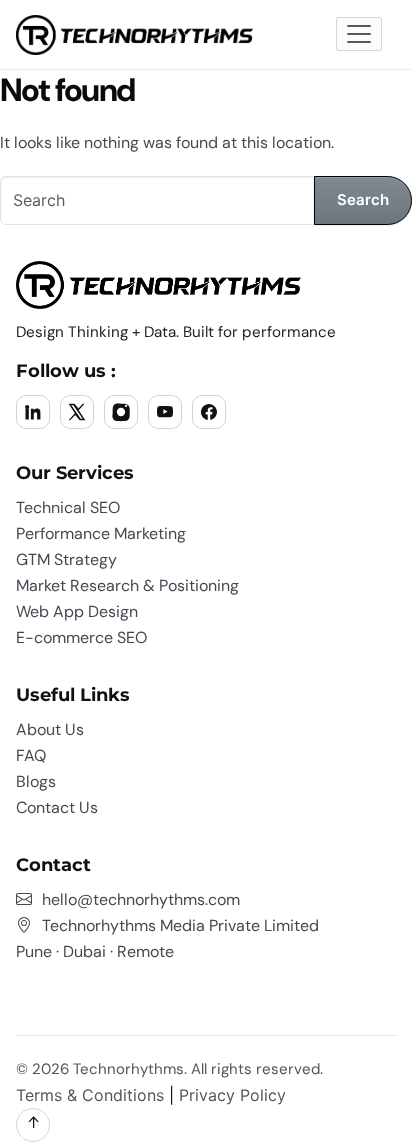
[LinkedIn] (33, 412)
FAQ (31, 755)
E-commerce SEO (81, 637)
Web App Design (77, 611)
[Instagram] (121, 412)
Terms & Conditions (90, 1095)
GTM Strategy (66, 559)
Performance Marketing (101, 533)
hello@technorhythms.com (141, 899)
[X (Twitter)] (77, 412)
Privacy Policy (232, 1095)
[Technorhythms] (134, 35)
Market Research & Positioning (127, 585)
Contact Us (57, 807)
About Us (50, 729)
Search (363, 199)
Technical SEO (68, 507)
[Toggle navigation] (359, 34)
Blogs (36, 781)
